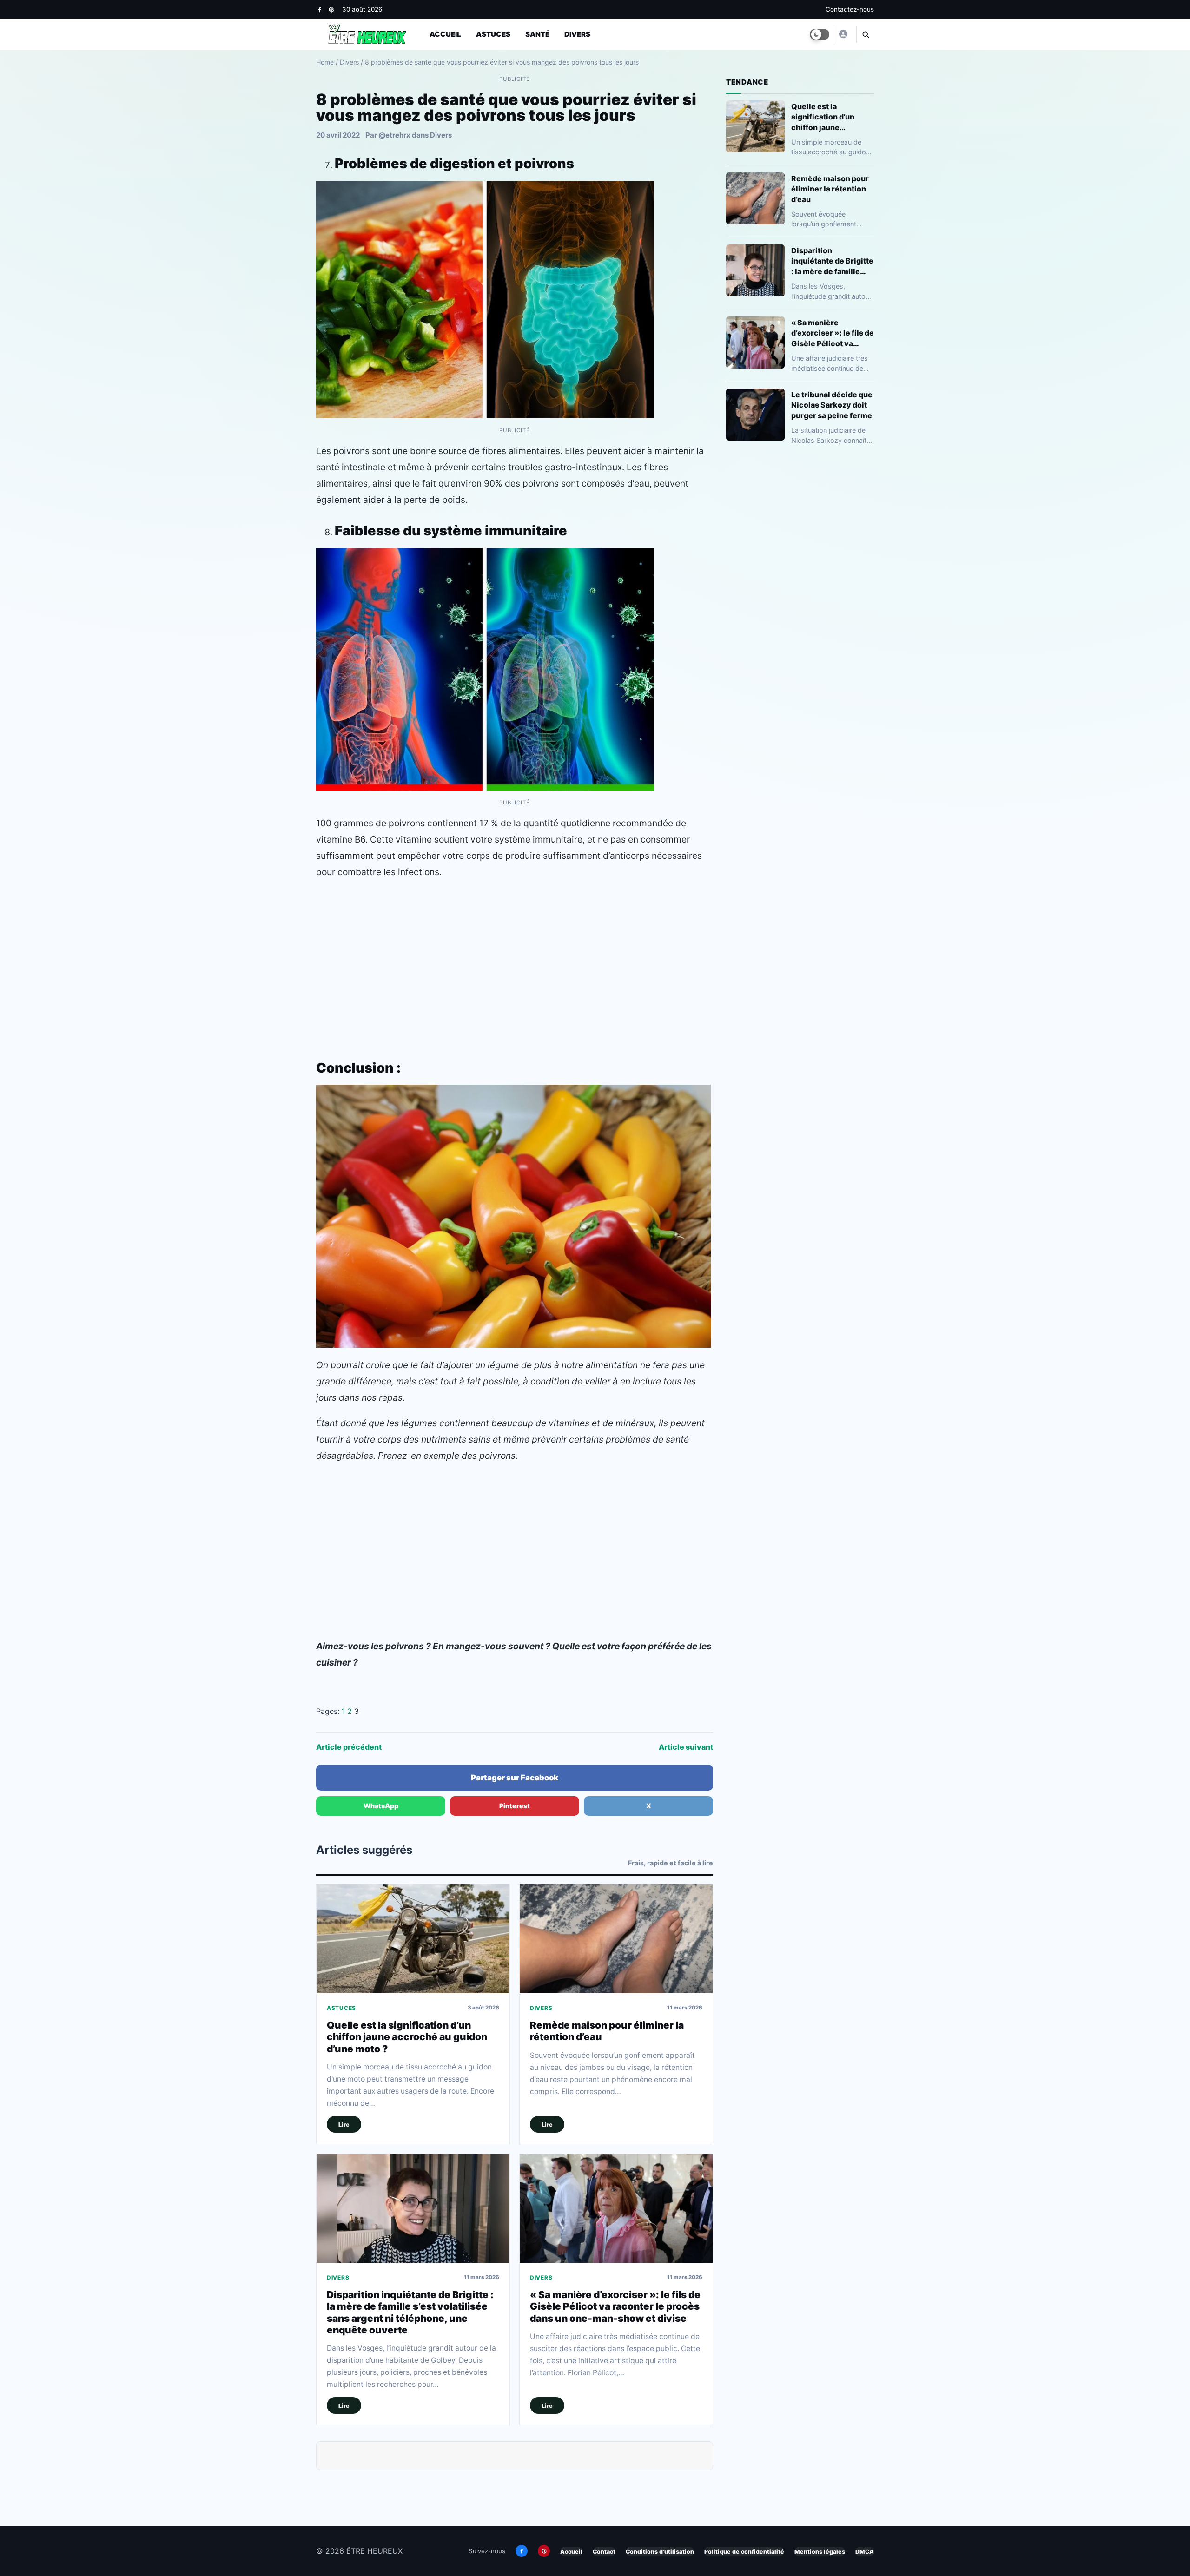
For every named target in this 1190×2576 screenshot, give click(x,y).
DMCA (865, 2552)
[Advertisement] (515, 955)
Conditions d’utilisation (660, 2552)
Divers (577, 34)
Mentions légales (820, 2552)
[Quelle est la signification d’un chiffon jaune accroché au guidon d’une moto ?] (413, 1939)
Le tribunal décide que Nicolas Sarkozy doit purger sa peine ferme (832, 405)
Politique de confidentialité (744, 2552)
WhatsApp (381, 1806)
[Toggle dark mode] (820, 34)
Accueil (445, 34)
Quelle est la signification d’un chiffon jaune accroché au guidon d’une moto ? (407, 2037)
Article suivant (686, 1747)
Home (325, 62)
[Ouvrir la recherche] (865, 34)
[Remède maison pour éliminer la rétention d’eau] (616, 1939)
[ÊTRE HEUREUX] (843, 34)
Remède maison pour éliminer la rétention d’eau (830, 189)
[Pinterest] (331, 10)
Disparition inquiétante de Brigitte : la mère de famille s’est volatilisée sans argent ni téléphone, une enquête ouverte (410, 2312)
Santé (537, 34)
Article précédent (349, 1747)
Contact (604, 2552)
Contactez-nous (850, 9)
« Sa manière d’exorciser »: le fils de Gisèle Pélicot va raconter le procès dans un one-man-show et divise (615, 2306)
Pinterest (515, 1806)
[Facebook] (320, 10)
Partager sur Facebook (515, 1778)
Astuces (493, 34)
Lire (344, 2125)
